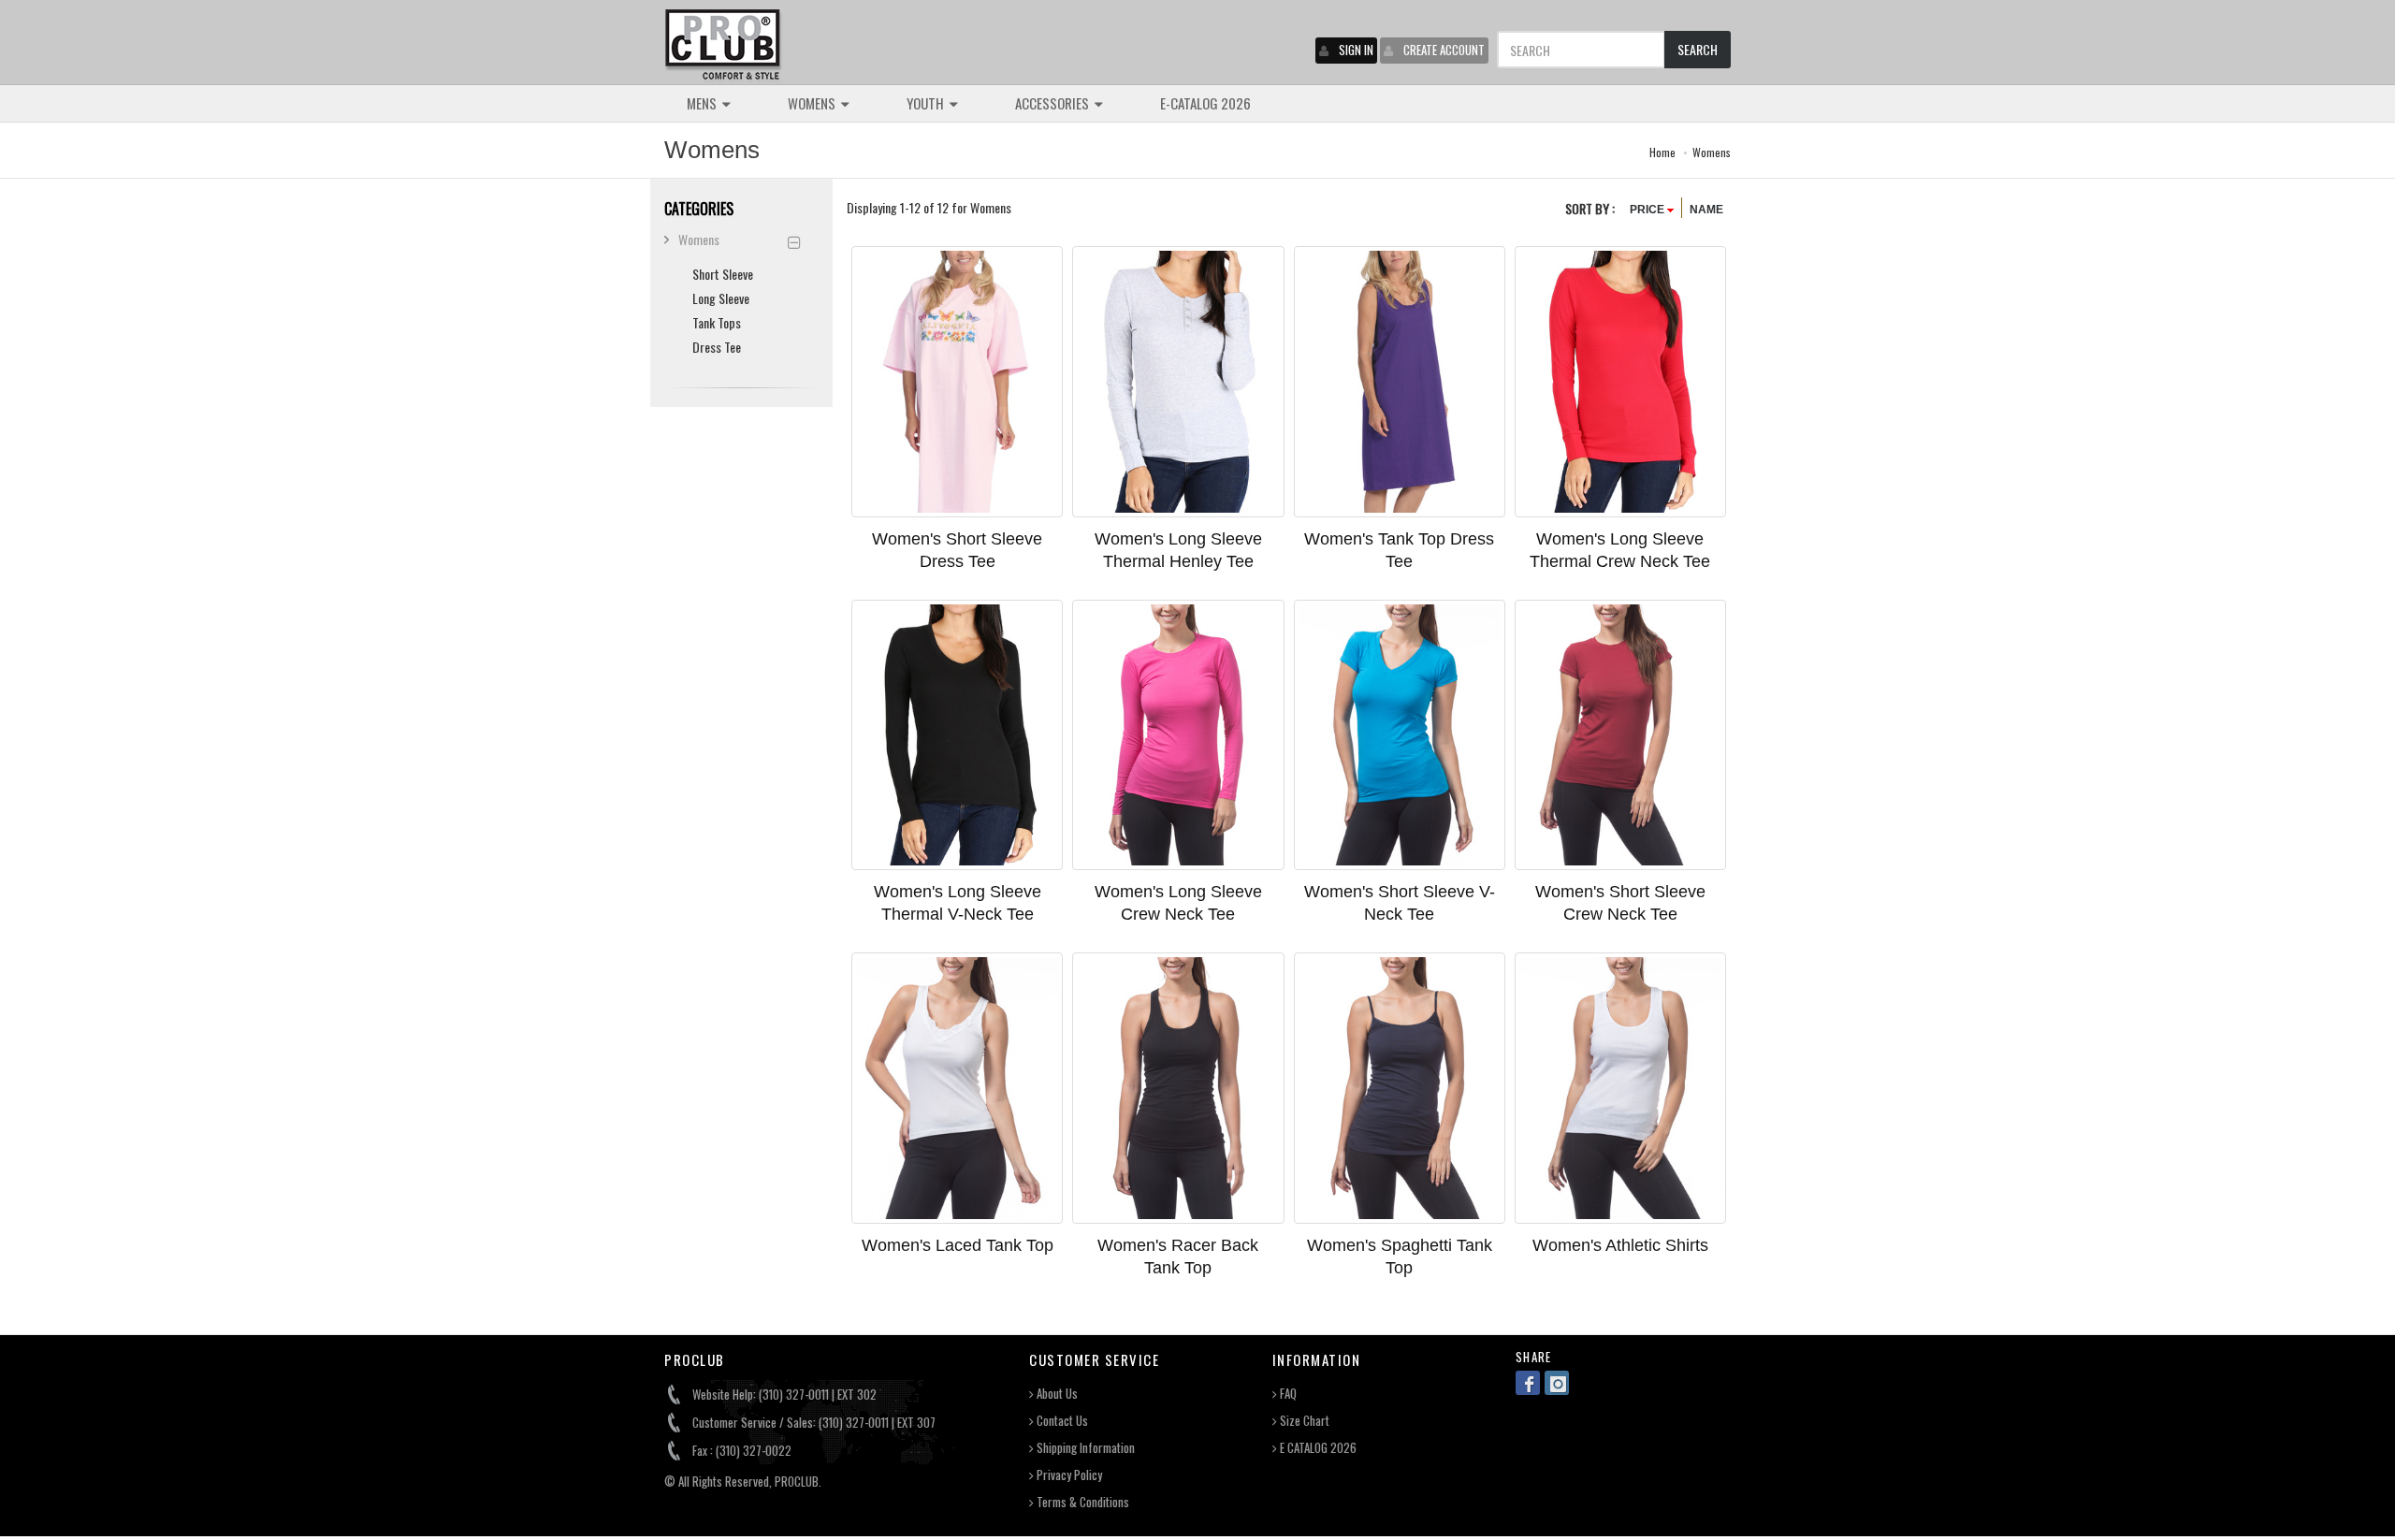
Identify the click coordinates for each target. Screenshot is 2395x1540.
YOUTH (927, 103)
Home (1662, 152)
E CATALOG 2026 (1317, 1448)
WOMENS (813, 103)
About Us (1056, 1394)
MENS (703, 103)
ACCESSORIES (1053, 103)
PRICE (1648, 210)
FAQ (1287, 1394)
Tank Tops (717, 322)
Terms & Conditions (1081, 1502)
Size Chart (1303, 1421)
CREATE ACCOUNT (1444, 50)
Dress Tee (717, 347)
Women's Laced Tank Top (958, 1245)
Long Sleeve (721, 298)
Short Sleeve (723, 274)
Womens (1712, 152)
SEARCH (1698, 49)
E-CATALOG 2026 (1205, 103)
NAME (1706, 210)
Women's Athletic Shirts (1620, 1245)
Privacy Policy (1068, 1475)
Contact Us (1061, 1421)
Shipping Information (1084, 1448)
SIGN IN (1356, 50)
